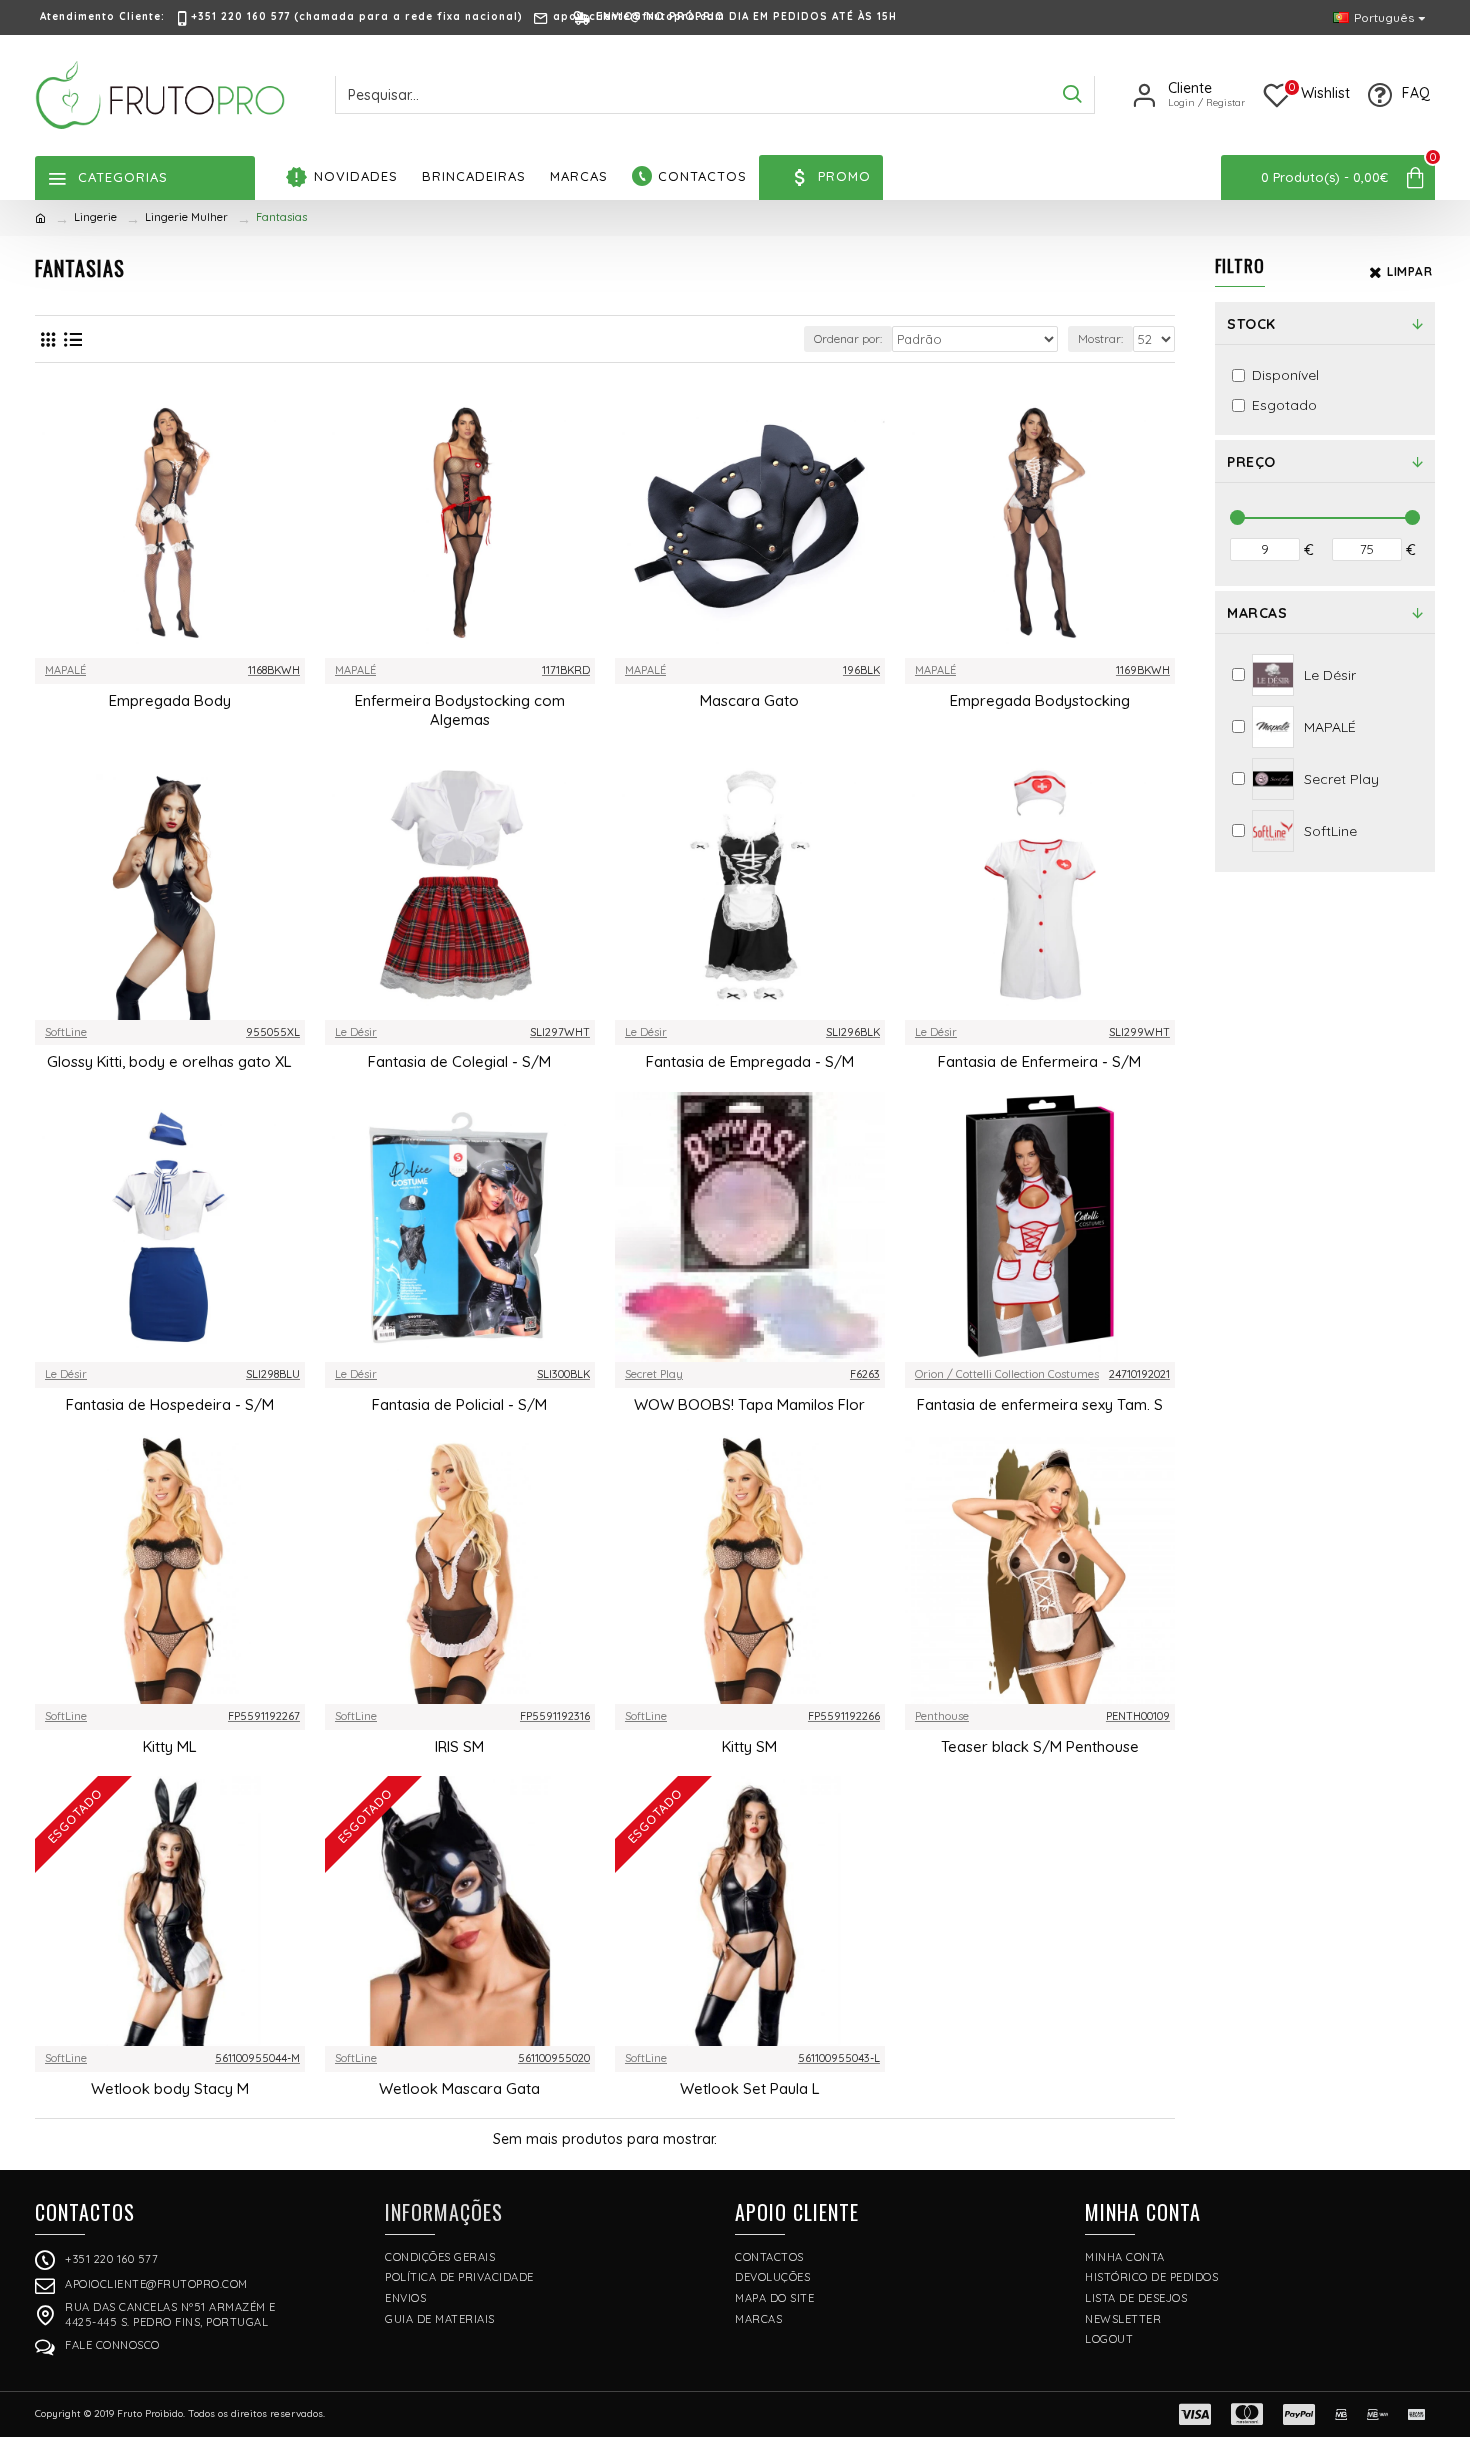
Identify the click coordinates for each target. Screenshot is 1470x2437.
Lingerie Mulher (186, 217)
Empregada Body (170, 700)
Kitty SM (749, 1746)
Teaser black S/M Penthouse (1040, 1746)
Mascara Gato (749, 700)
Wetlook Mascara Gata (459, 2088)
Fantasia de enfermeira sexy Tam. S (1040, 1404)
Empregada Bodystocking (1040, 700)
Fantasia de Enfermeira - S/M (1039, 1061)
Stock (1251, 324)
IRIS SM (459, 1746)
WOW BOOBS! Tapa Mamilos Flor (749, 1404)
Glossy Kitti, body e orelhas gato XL (169, 1061)
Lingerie (95, 217)
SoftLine (66, 1032)
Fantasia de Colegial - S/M (459, 1061)
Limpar (1409, 271)
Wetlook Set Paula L (750, 2088)
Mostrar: (1100, 338)
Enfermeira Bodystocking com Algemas (460, 710)
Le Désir (356, 1032)
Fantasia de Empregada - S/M (750, 1061)
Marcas (1257, 613)
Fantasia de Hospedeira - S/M (170, 1404)
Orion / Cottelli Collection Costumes (1007, 1374)
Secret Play (654, 1374)
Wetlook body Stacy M (170, 2088)
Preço (1251, 462)
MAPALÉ (65, 670)
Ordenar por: (848, 338)
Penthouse (942, 1716)
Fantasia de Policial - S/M (459, 1404)
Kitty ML (170, 1746)
